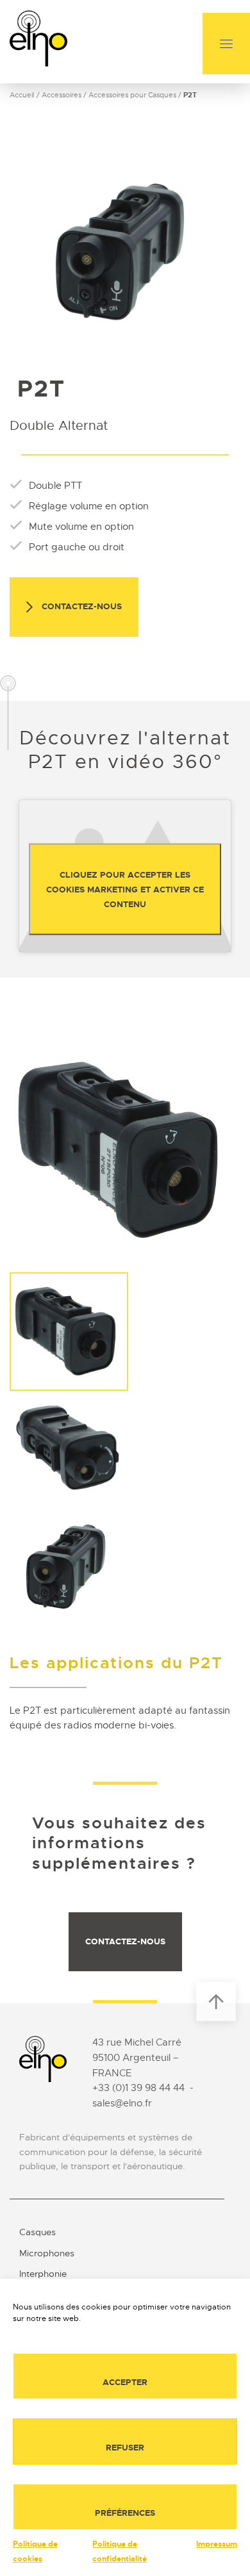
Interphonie (43, 2274)
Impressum (217, 2544)
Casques (37, 2232)
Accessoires (62, 95)
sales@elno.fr (122, 2103)
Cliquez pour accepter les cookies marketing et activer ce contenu (125, 889)
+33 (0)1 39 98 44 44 (138, 2088)
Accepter (125, 2382)
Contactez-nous (80, 606)
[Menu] (226, 44)
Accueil (22, 95)
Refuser (125, 2448)
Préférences (125, 2513)
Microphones (47, 2253)
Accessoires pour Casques (132, 95)
